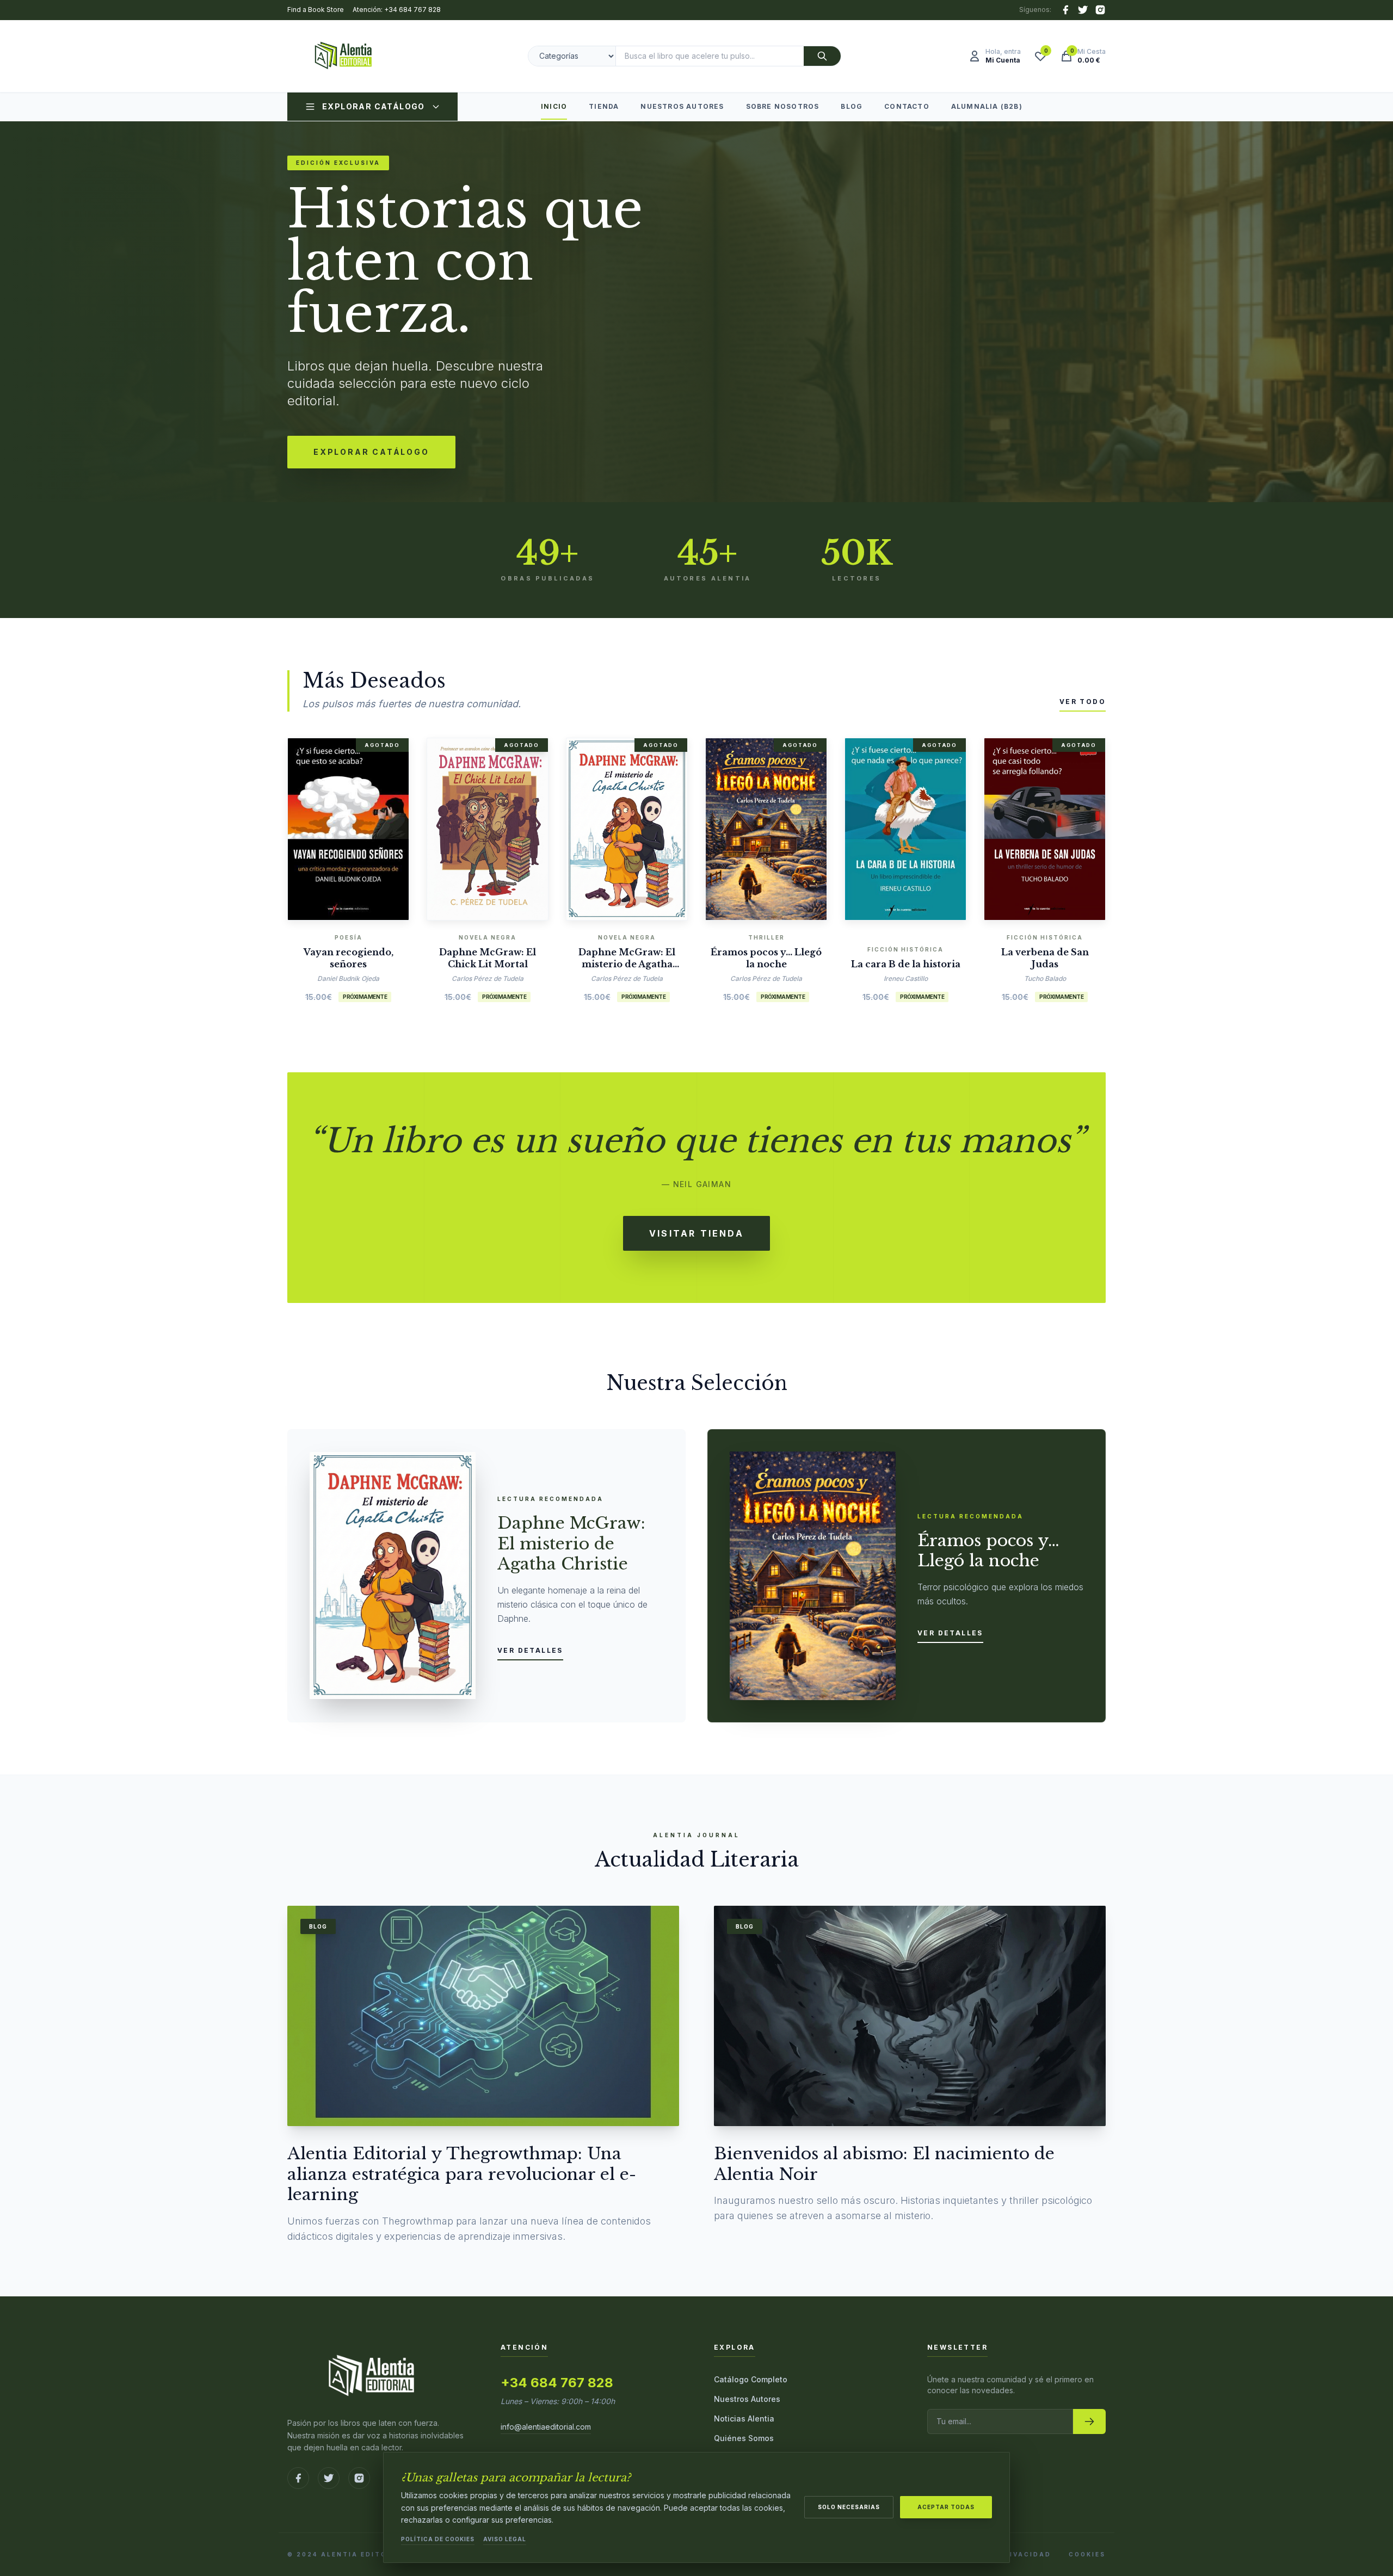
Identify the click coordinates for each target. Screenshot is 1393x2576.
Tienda (604, 106)
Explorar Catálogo (374, 106)
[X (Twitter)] (1083, 10)
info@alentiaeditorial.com (546, 2427)
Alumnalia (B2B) (987, 106)
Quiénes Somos (744, 2438)
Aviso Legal (505, 2539)
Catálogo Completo (751, 2379)
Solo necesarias (849, 2507)
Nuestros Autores (682, 106)
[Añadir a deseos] (365, 826)
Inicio (554, 106)
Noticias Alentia (744, 2419)
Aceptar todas (946, 2507)
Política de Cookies (438, 2539)
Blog (852, 106)
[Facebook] (1065, 10)
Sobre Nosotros (783, 106)
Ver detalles (530, 1650)
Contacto (907, 106)
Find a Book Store (316, 10)
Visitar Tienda (696, 1233)
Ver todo (1083, 702)
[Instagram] (1100, 10)
